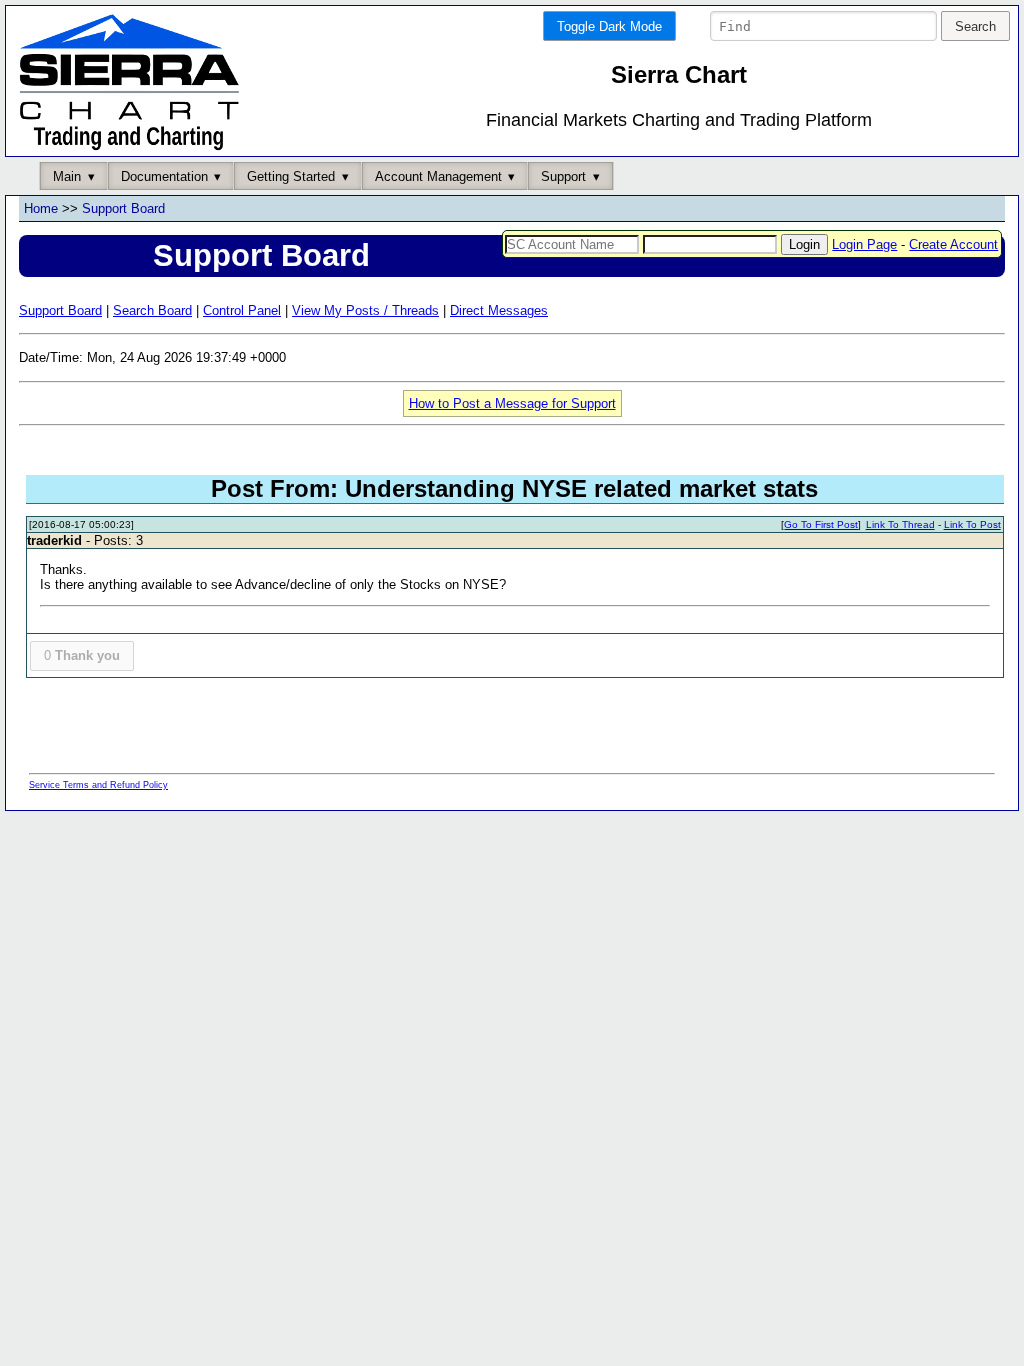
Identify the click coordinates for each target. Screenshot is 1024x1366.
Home (41, 208)
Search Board (152, 310)
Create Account (953, 244)
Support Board (123, 208)
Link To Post (972, 524)
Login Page (864, 244)
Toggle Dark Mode (609, 26)
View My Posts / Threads (365, 310)
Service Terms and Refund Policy (98, 785)
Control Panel (242, 310)
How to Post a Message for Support (512, 403)
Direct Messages (499, 310)
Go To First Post (821, 524)
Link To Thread (900, 524)
